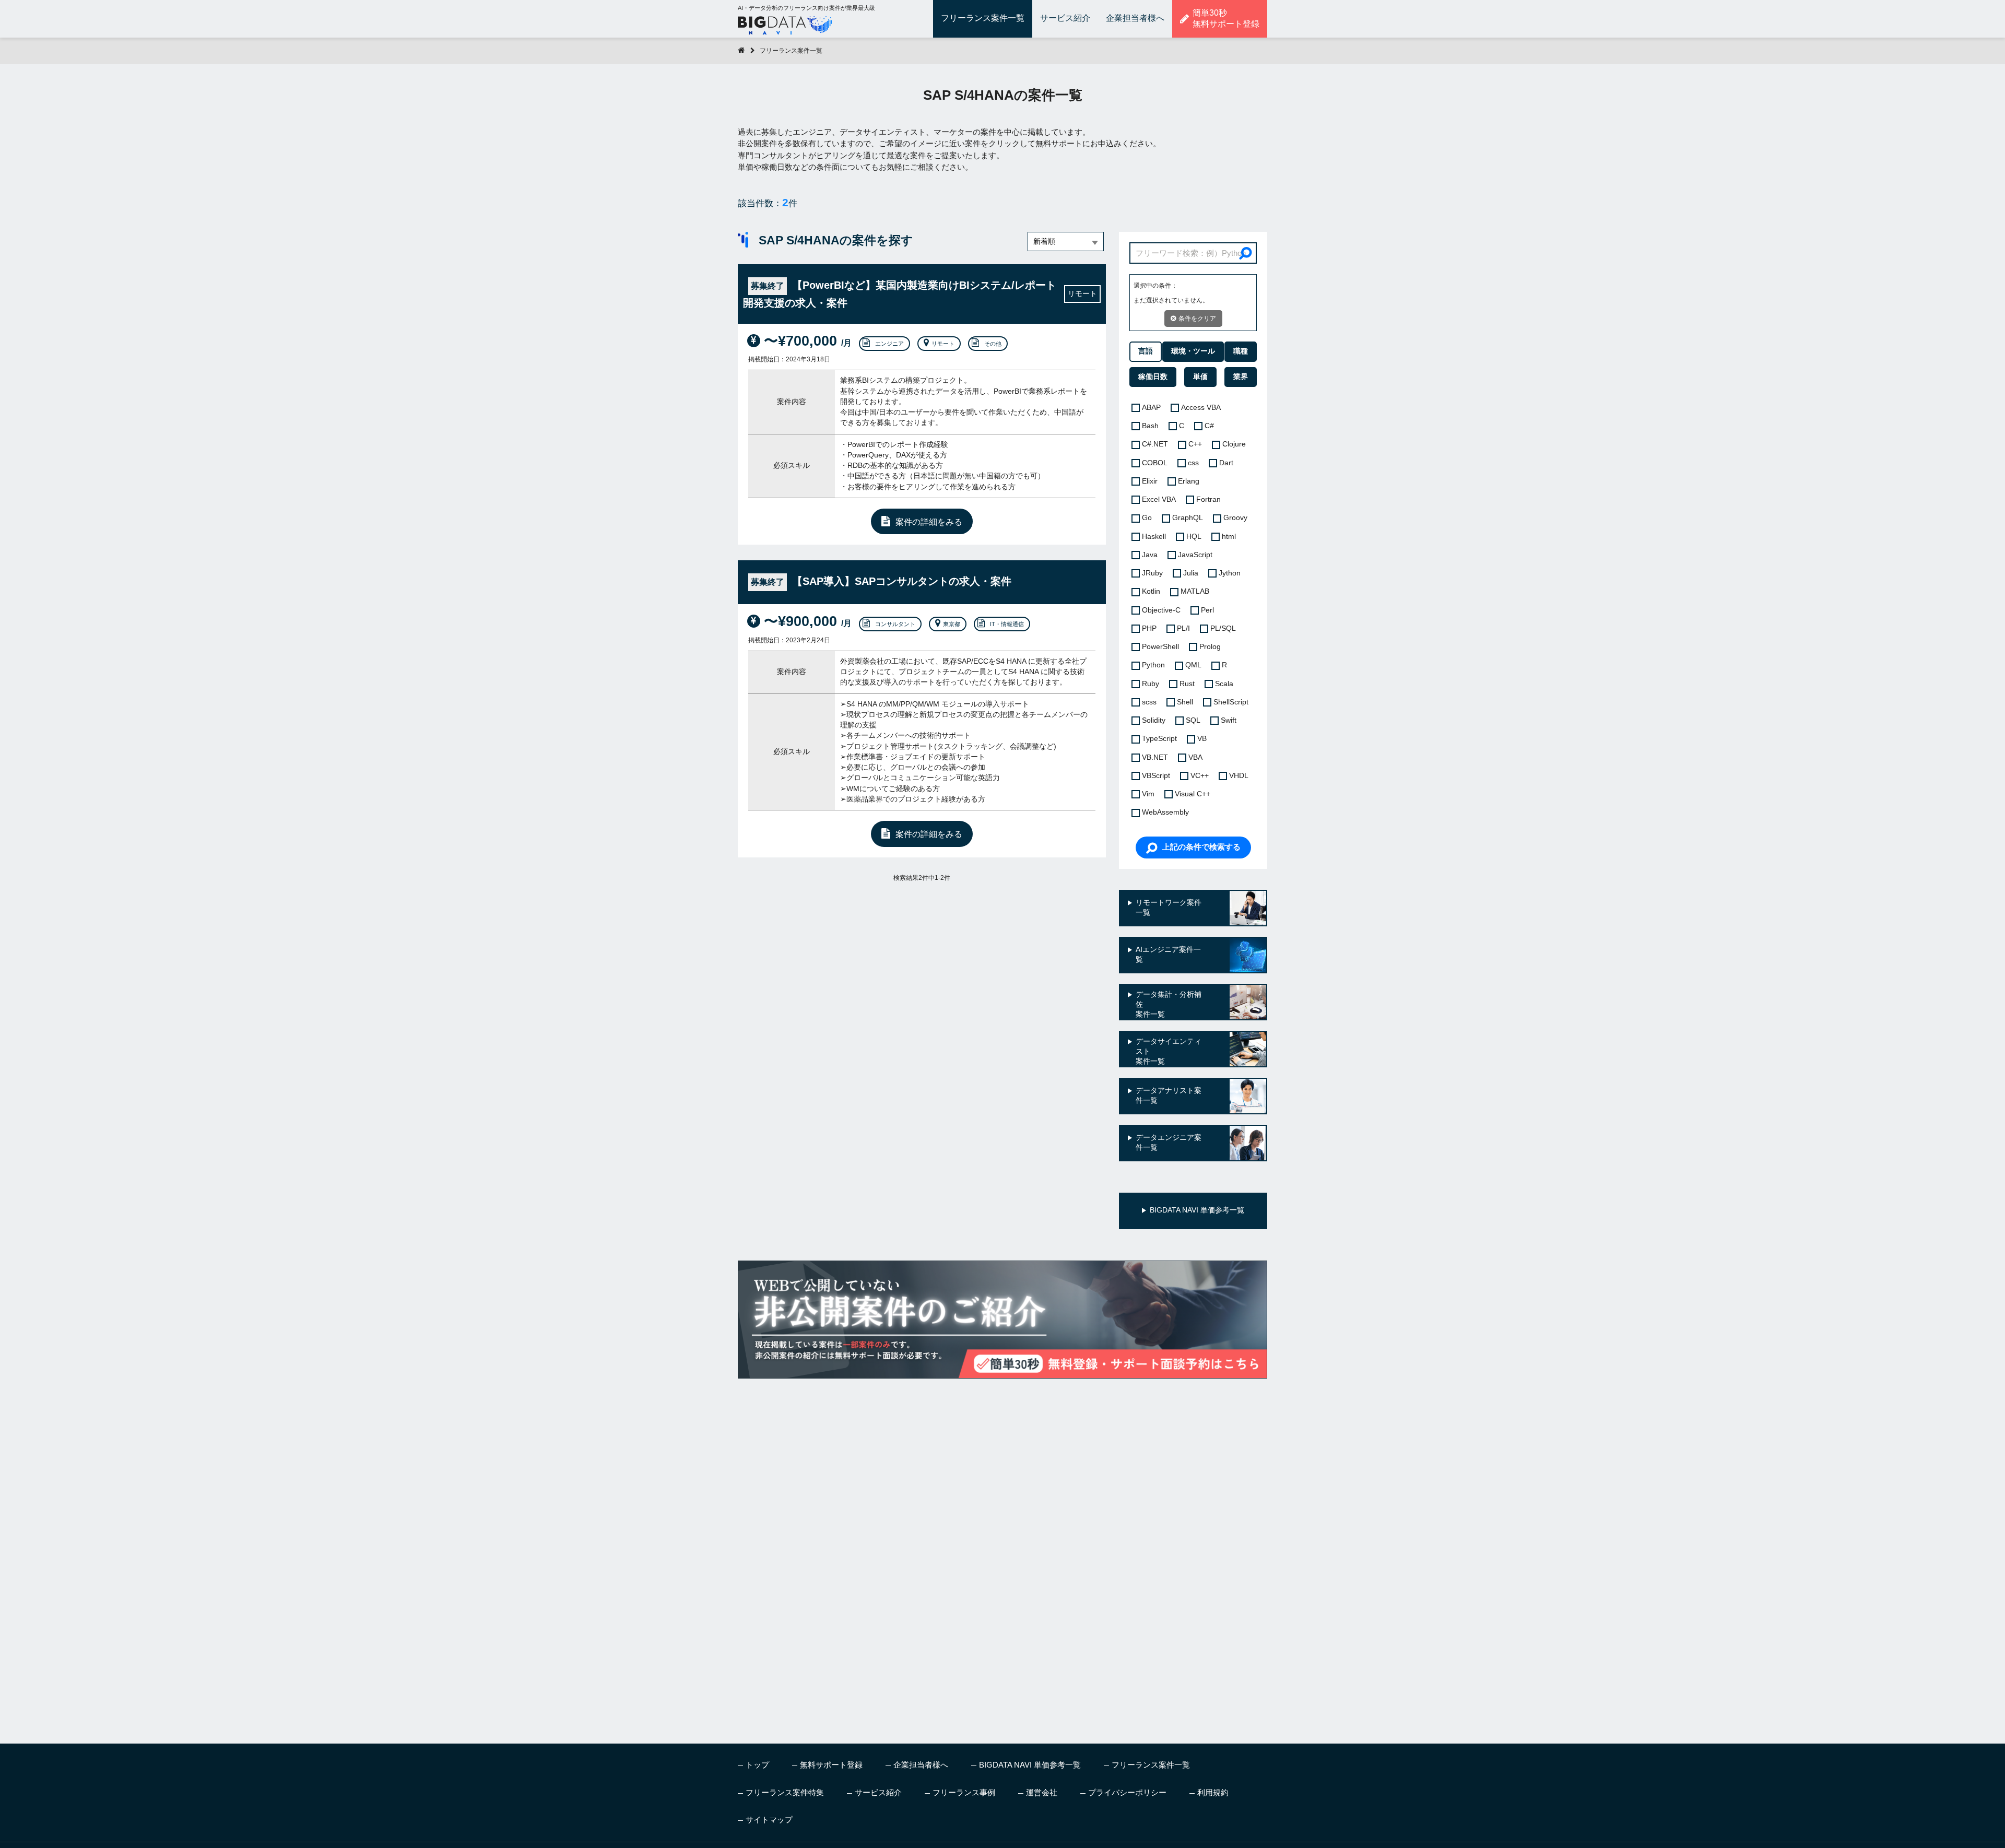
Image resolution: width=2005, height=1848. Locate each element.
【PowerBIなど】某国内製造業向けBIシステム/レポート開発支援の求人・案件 (900, 294)
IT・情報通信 (1007, 624)
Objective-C (1161, 610)
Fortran (1208, 499)
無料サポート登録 (831, 1765)
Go (1147, 518)
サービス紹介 (1065, 18)
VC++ (1200, 776)
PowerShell (1160, 647)
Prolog (1210, 647)
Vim (1148, 794)
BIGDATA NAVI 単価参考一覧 (1030, 1765)
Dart (1226, 463)
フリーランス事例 (964, 1792)
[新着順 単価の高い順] (1066, 242)
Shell (1185, 702)
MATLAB (1195, 591)
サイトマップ (769, 1820)
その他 (993, 344)
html (1229, 537)
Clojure (1234, 444)
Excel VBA (1159, 499)
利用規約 (1213, 1792)
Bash (1150, 426)
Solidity (1154, 720)
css (1193, 463)
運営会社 (1042, 1792)
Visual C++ (1193, 794)
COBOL (1155, 463)
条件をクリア (1197, 319)
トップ (757, 1765)
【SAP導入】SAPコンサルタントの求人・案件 (881, 581)
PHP (1149, 628)
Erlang (1189, 481)
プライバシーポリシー (1127, 1792)
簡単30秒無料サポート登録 (1226, 18)
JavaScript (1195, 555)
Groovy (1235, 518)
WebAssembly (1165, 812)
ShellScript (1231, 702)
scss (1149, 702)
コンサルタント (895, 624)
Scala (1224, 684)
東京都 (952, 624)
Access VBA (1201, 408)
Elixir (1150, 481)
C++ (1195, 444)
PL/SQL (1223, 628)
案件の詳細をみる (929, 522)
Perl (1207, 610)
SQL (1193, 720)
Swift (1229, 720)
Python (1153, 665)
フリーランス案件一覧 (983, 18)
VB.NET (1155, 757)
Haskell (1154, 537)
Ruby (1151, 684)
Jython (1230, 573)
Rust (1187, 684)
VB (1202, 739)
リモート (943, 344)
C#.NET (1155, 444)
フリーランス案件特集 (785, 1792)
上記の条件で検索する (1201, 847)
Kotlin (1151, 591)
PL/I (1183, 628)
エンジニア (889, 344)
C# (1209, 426)
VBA (1195, 757)
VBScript (1156, 776)
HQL (1194, 537)
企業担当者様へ (1135, 18)
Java (1150, 555)
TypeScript (1159, 739)
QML (1193, 665)
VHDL (1239, 776)
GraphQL (1188, 518)
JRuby (1152, 573)
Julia (1191, 573)
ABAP (1151, 408)
